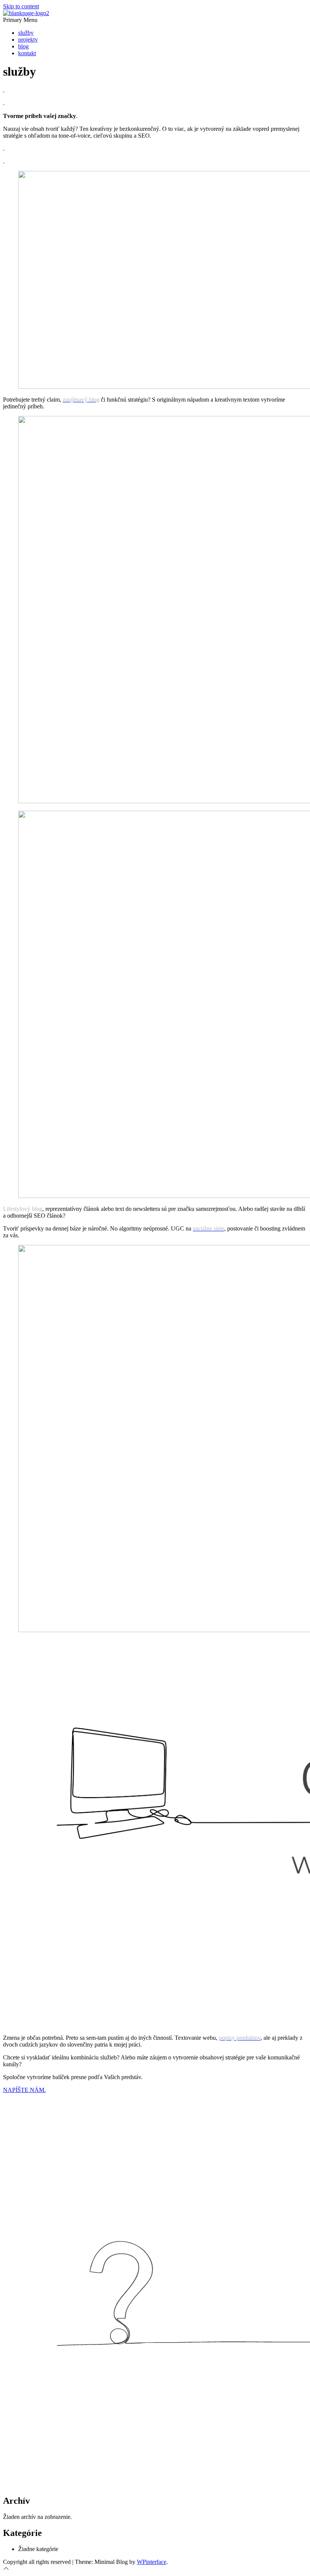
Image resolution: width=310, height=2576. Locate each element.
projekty (28, 40)
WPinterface (152, 2562)
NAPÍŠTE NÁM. (24, 2090)
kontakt (27, 53)
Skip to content (21, 6)
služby (26, 33)
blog (23, 46)
